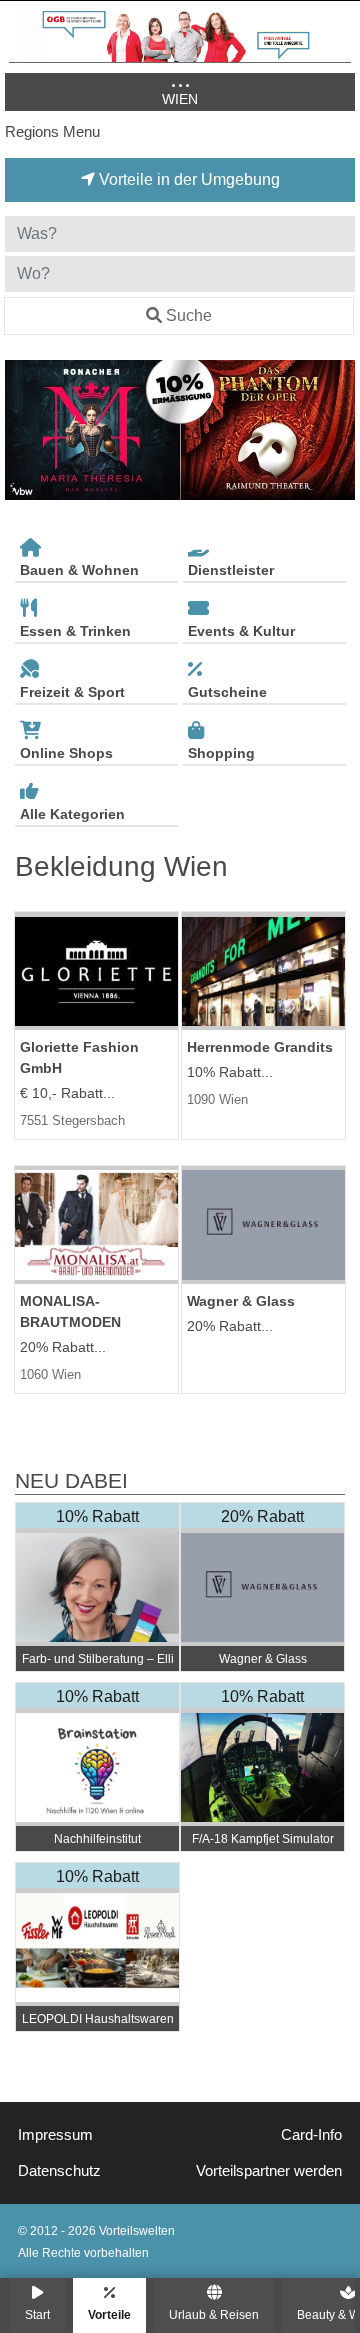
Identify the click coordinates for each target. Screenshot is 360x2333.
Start (37, 2314)
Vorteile (109, 2314)
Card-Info (311, 2135)
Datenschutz (59, 2171)
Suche (189, 315)
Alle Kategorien (72, 814)
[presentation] (24, 430)
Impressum (55, 2135)
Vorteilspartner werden (269, 2171)
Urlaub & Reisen (214, 2314)
